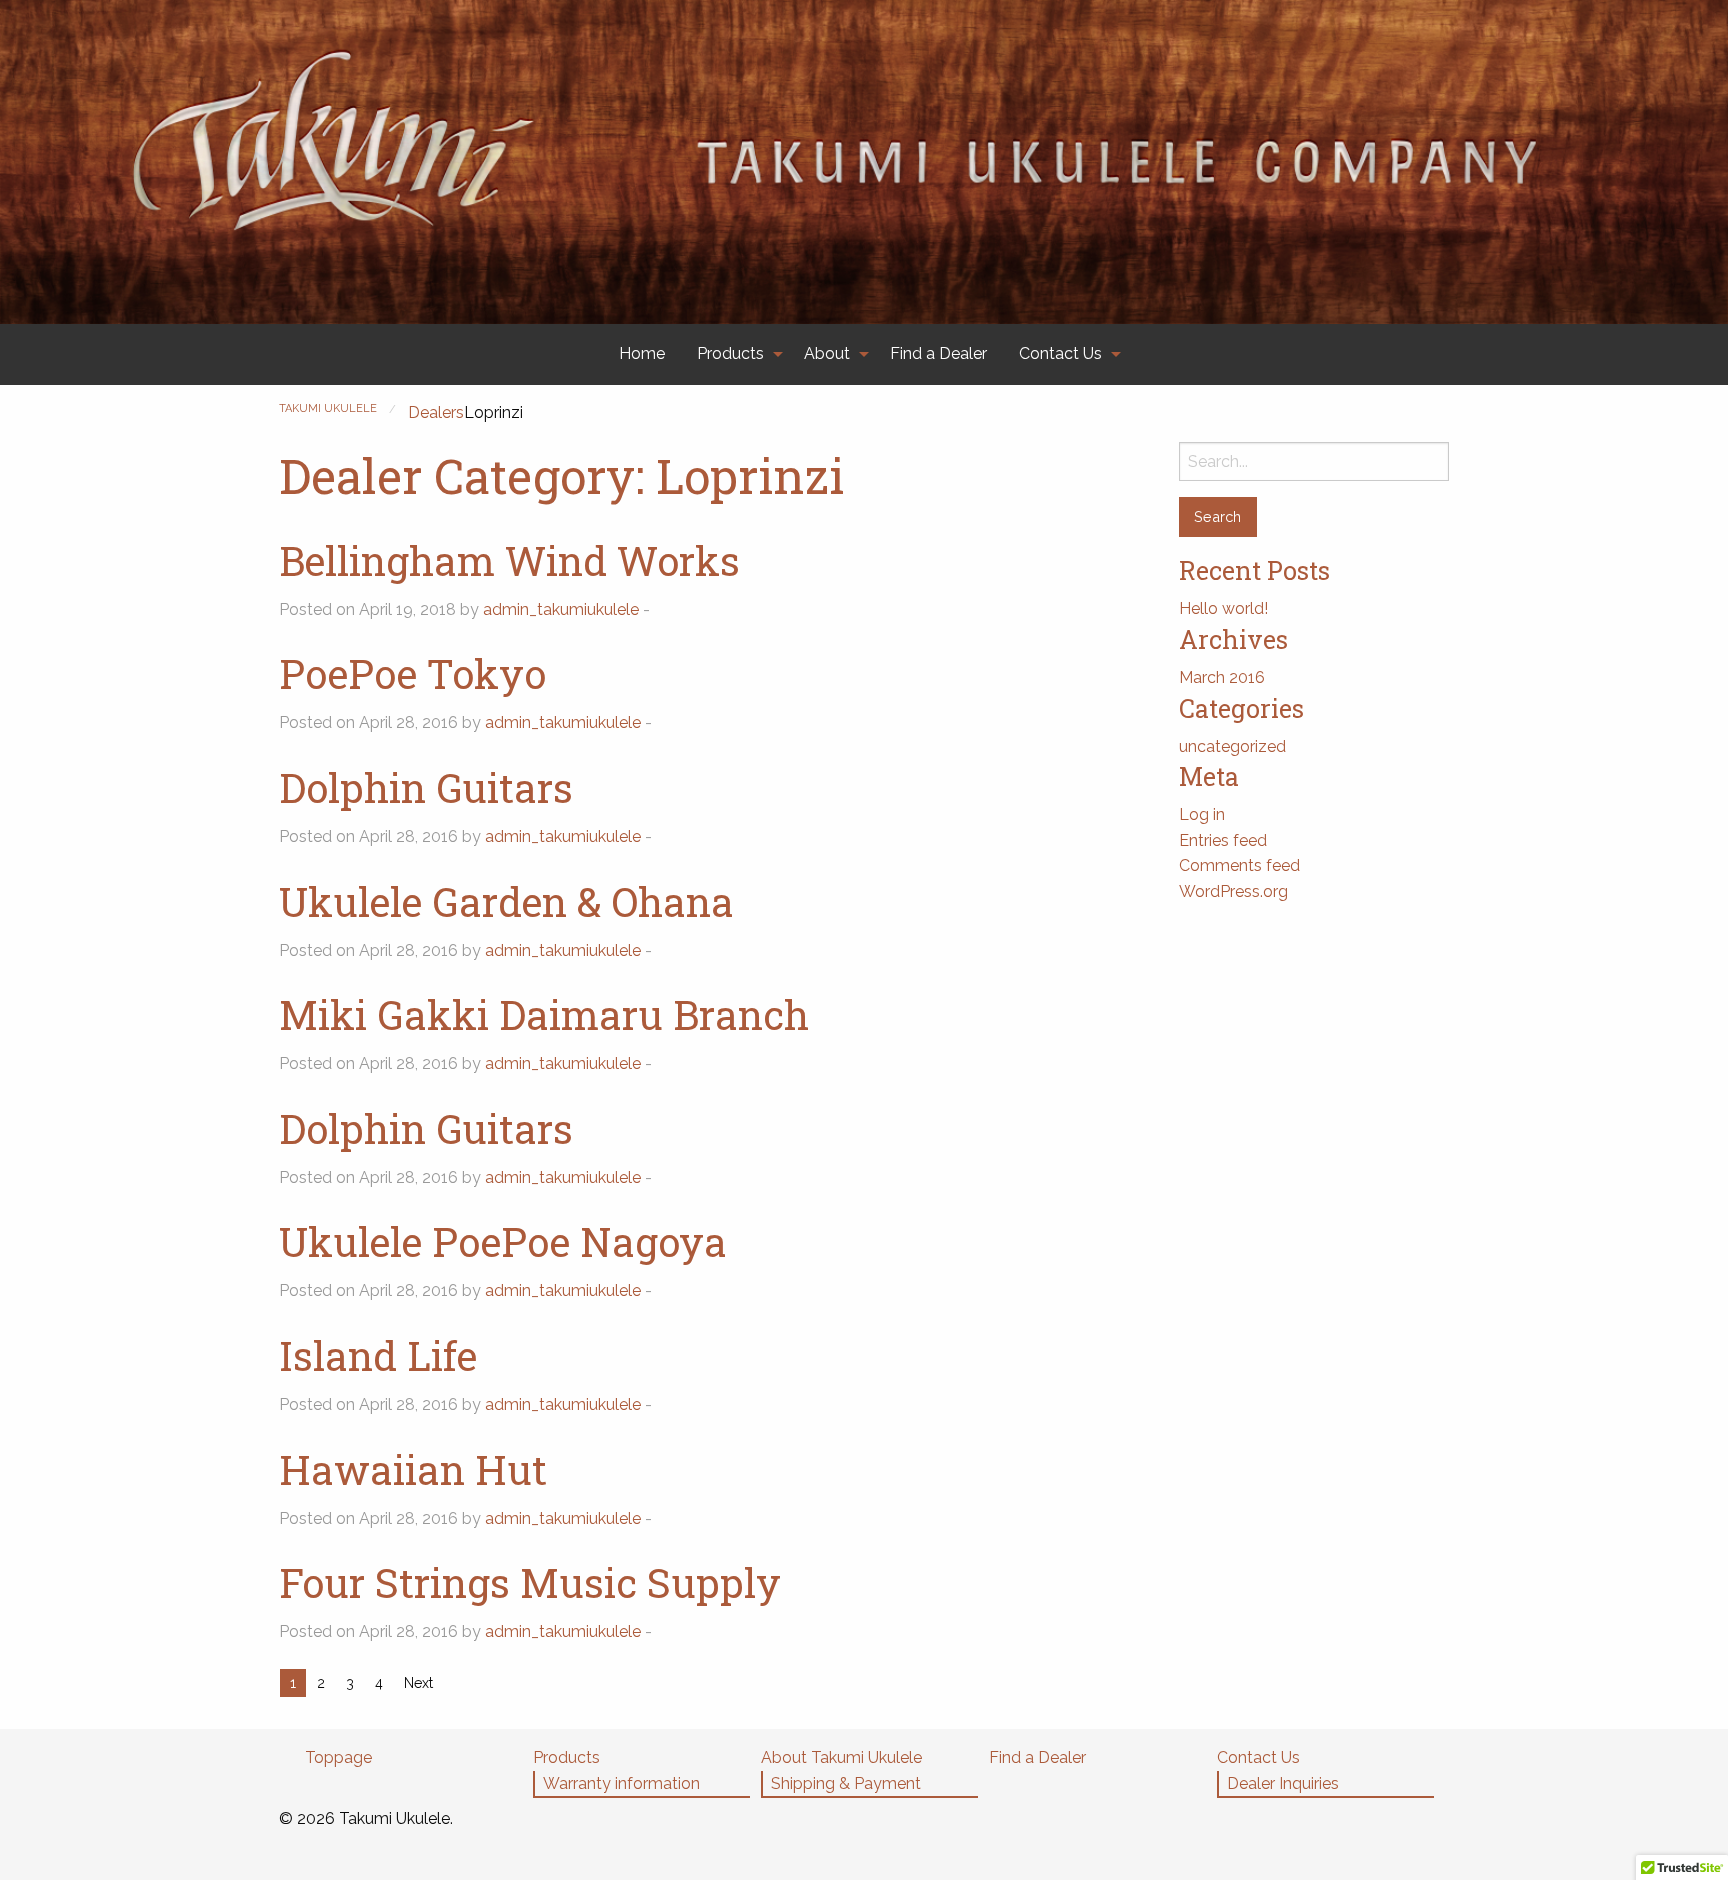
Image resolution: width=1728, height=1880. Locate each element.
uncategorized (1232, 746)
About (827, 353)
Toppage (338, 1757)
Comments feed (1239, 865)
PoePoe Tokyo (412, 673)
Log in (1202, 814)
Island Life (378, 1355)
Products (730, 353)
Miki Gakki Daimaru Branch (544, 1014)
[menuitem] (642, 354)
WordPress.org (1233, 891)
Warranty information (621, 1783)
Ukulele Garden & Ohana (506, 901)
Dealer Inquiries (1283, 1783)
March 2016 (1222, 677)
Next (418, 1683)
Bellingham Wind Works (509, 560)
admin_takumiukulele (561, 609)
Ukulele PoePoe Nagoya (503, 1241)
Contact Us (1060, 353)
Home (642, 353)
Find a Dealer (938, 353)
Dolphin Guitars (426, 787)
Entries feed (1223, 840)
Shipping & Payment (846, 1783)
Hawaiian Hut (413, 1469)
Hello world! (1223, 608)
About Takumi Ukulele (841, 1757)
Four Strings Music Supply (530, 1582)
